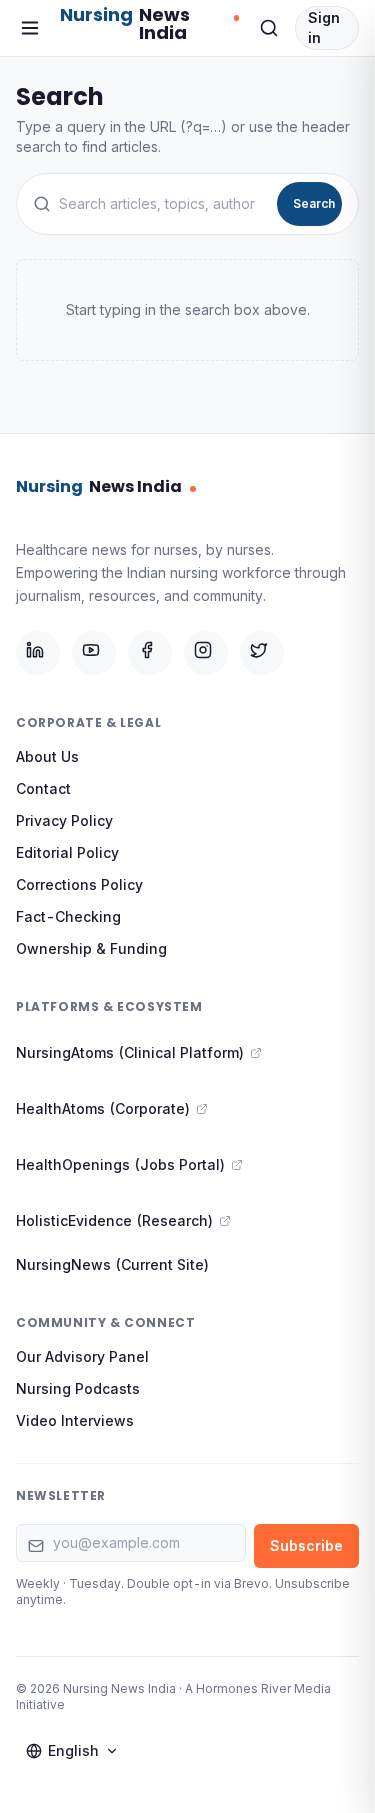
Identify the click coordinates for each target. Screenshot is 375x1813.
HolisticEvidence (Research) (114, 1220)
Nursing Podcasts (78, 1388)
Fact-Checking (68, 916)
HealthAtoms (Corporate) (103, 1108)
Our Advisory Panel (82, 1356)
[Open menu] (30, 28)
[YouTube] (94, 653)
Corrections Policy (79, 884)
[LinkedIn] (38, 653)
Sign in (324, 27)
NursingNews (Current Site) (112, 1264)
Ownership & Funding (91, 948)
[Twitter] (262, 653)
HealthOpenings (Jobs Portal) (120, 1164)
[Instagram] (206, 653)
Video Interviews (75, 1420)
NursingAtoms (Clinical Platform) (130, 1052)
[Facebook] (150, 653)
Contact (43, 788)
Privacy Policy (64, 820)
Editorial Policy (67, 852)
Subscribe (306, 1545)
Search (314, 203)
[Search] (269, 28)
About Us (47, 756)
